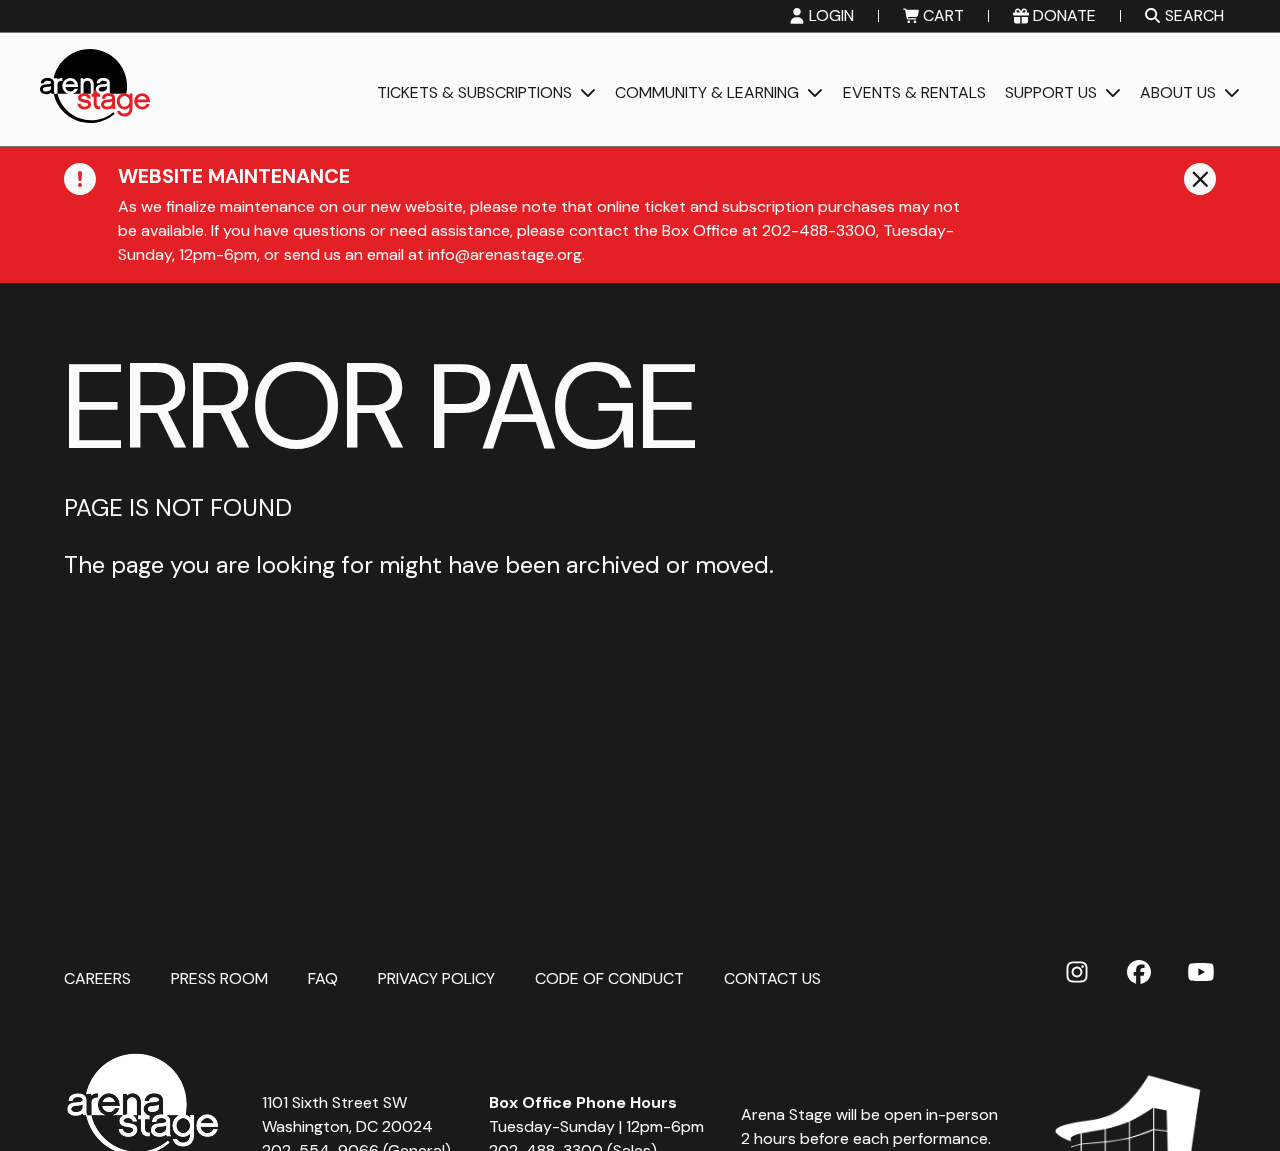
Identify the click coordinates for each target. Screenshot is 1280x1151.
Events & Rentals (914, 94)
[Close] (1200, 179)
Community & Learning (707, 94)
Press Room (219, 977)
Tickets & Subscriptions (474, 94)
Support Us (1051, 94)
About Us (1178, 94)
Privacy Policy (436, 977)
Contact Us (772, 977)
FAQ (323, 977)
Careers (97, 977)
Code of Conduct (609, 977)
